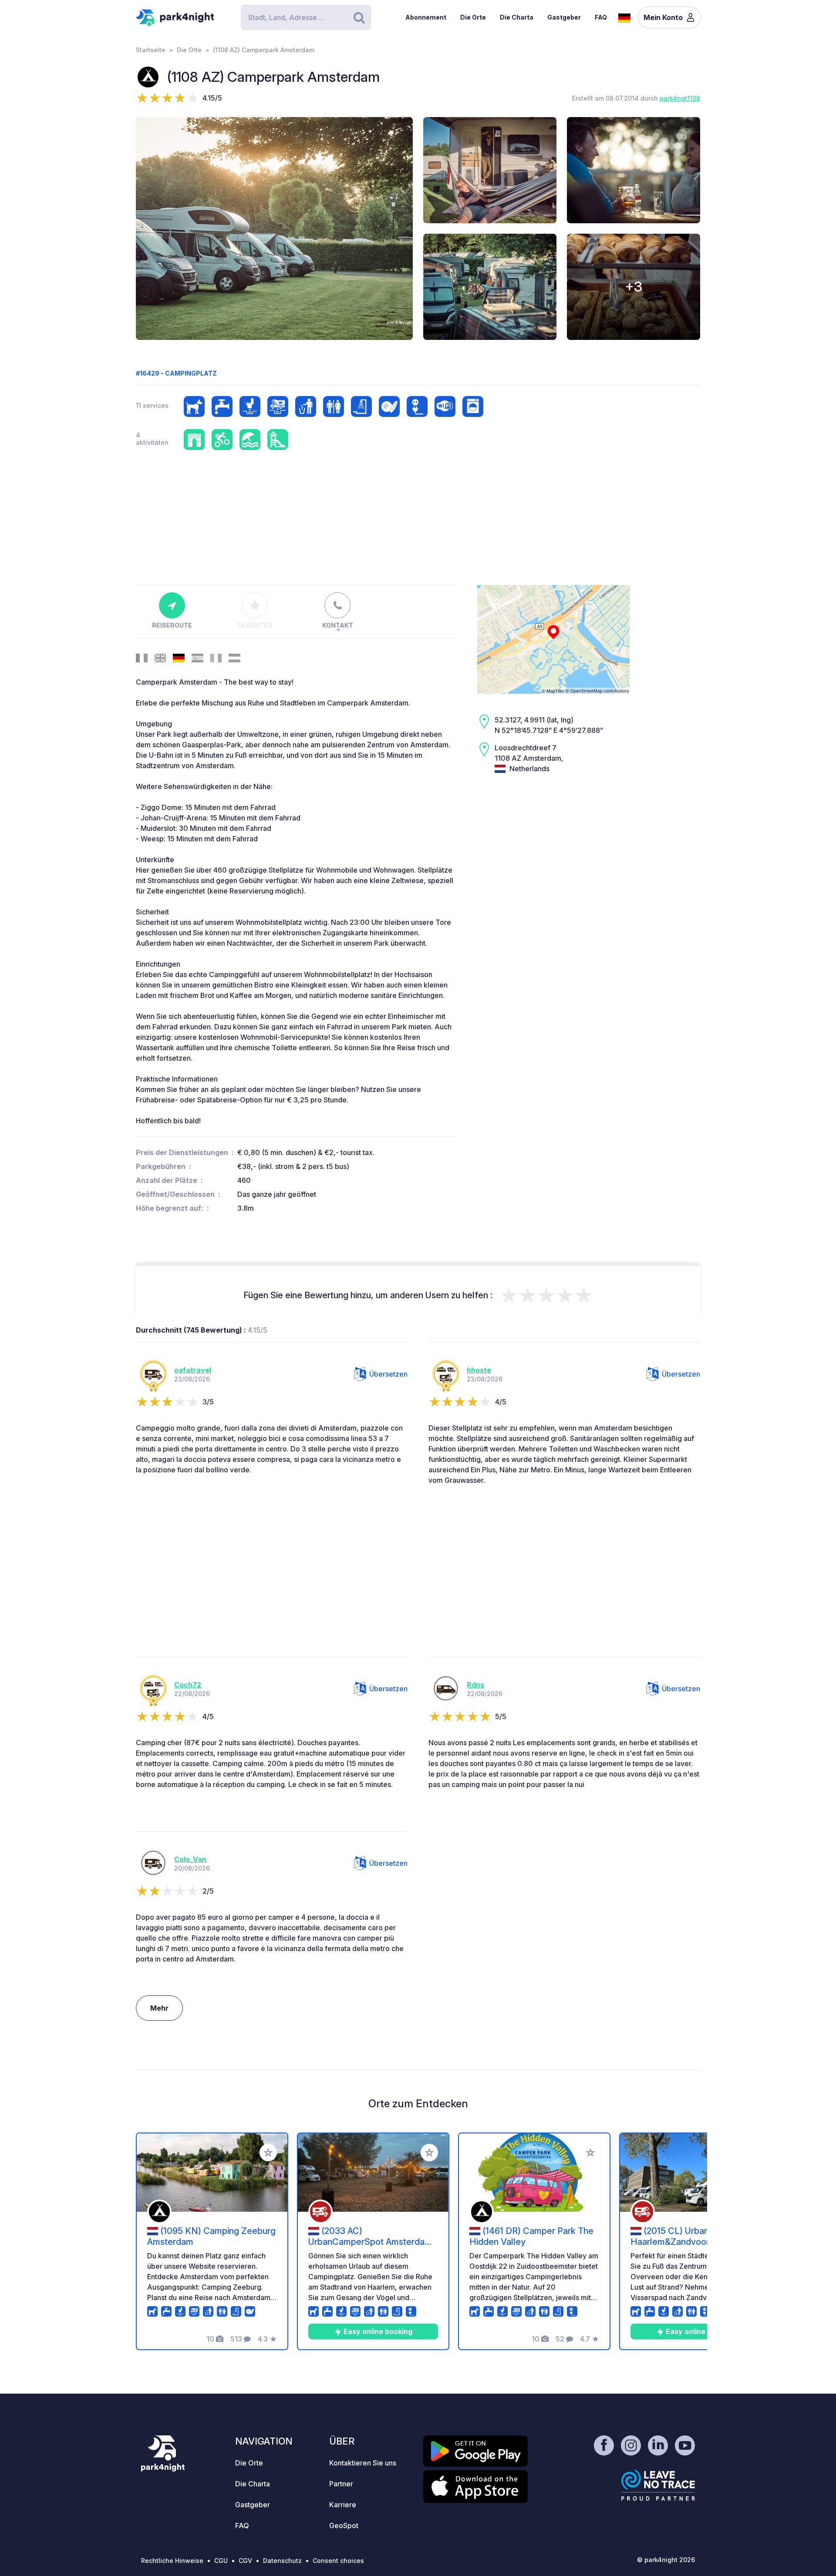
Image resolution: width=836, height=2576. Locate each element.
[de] (624, 17)
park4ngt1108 (680, 98)
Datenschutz (282, 2561)
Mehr (159, 2008)
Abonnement (426, 17)
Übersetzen (388, 1374)
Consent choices (338, 2561)
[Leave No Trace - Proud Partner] (658, 2485)
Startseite (151, 50)
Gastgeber (564, 17)
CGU (221, 2561)
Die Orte (473, 17)
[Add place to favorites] (268, 2153)
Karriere (343, 2505)
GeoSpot (344, 2526)
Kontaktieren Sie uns (363, 2463)
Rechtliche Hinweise (172, 2561)
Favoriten (255, 625)
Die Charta (517, 17)
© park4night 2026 (666, 2560)
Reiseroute (172, 625)
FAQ (601, 17)
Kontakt (338, 625)
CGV (245, 2561)
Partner (341, 2484)
